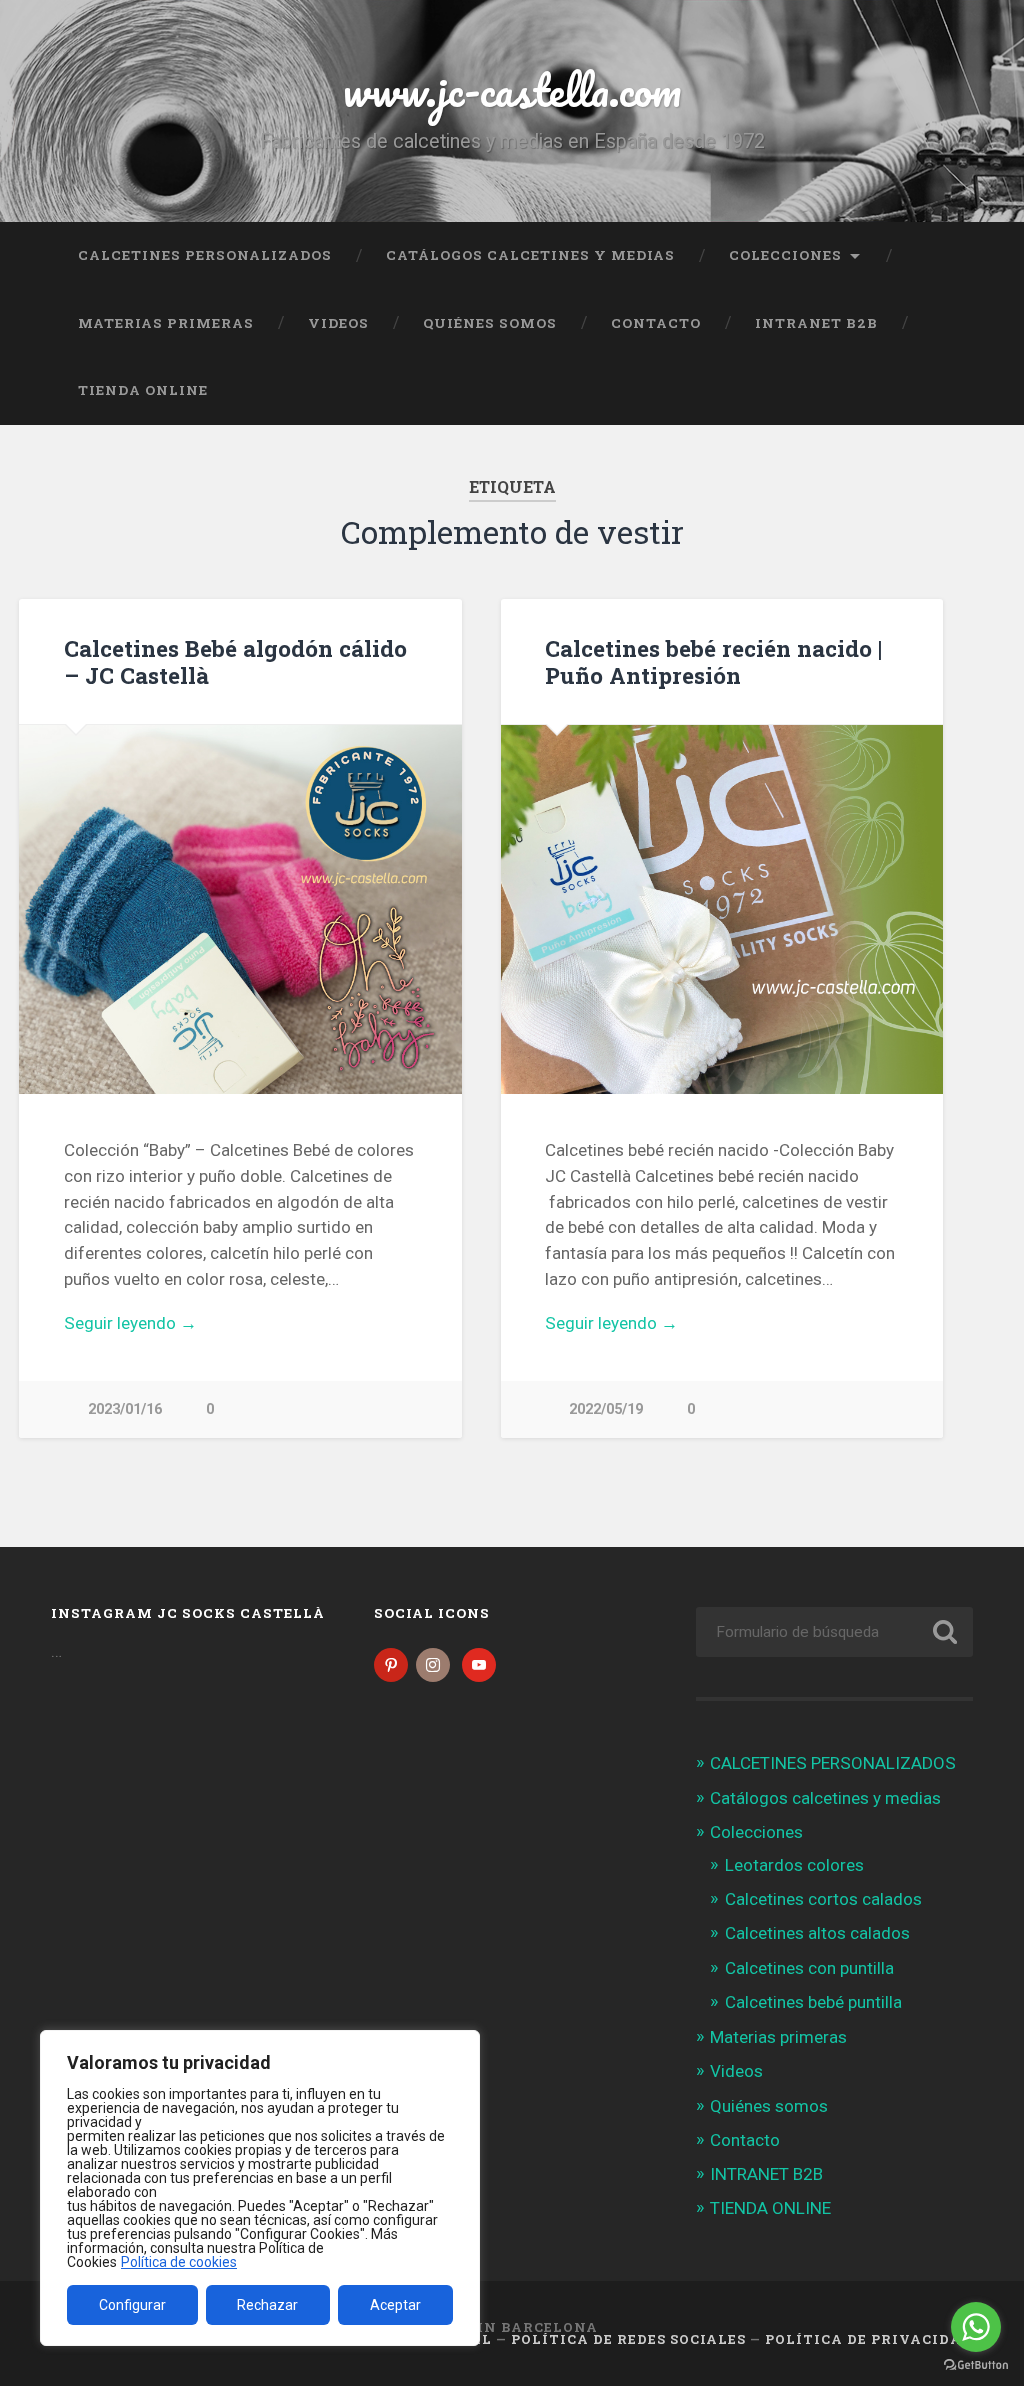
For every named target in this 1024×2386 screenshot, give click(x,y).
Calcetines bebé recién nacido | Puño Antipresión (713, 661)
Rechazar (267, 2305)
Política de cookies (179, 2262)
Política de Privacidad (869, 2339)
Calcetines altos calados (817, 1933)
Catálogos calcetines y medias (530, 255)
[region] (260, 2188)
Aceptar (395, 2305)
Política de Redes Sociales (628, 2339)
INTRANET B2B (816, 323)
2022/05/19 (606, 1409)
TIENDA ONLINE (143, 390)
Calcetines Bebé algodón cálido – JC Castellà (235, 661)
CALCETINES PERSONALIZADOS (205, 255)
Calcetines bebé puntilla (813, 2002)
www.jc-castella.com (512, 89)
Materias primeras (166, 323)
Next (917, 910)
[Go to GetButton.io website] (976, 2365)
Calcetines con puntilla (809, 1968)
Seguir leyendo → (130, 1323)
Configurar (132, 2305)
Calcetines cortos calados (823, 1899)
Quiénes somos (490, 323)
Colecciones (785, 255)
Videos (338, 323)
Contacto (656, 323)
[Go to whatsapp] (976, 2327)
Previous (527, 910)
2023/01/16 (125, 1409)
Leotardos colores (794, 1865)
